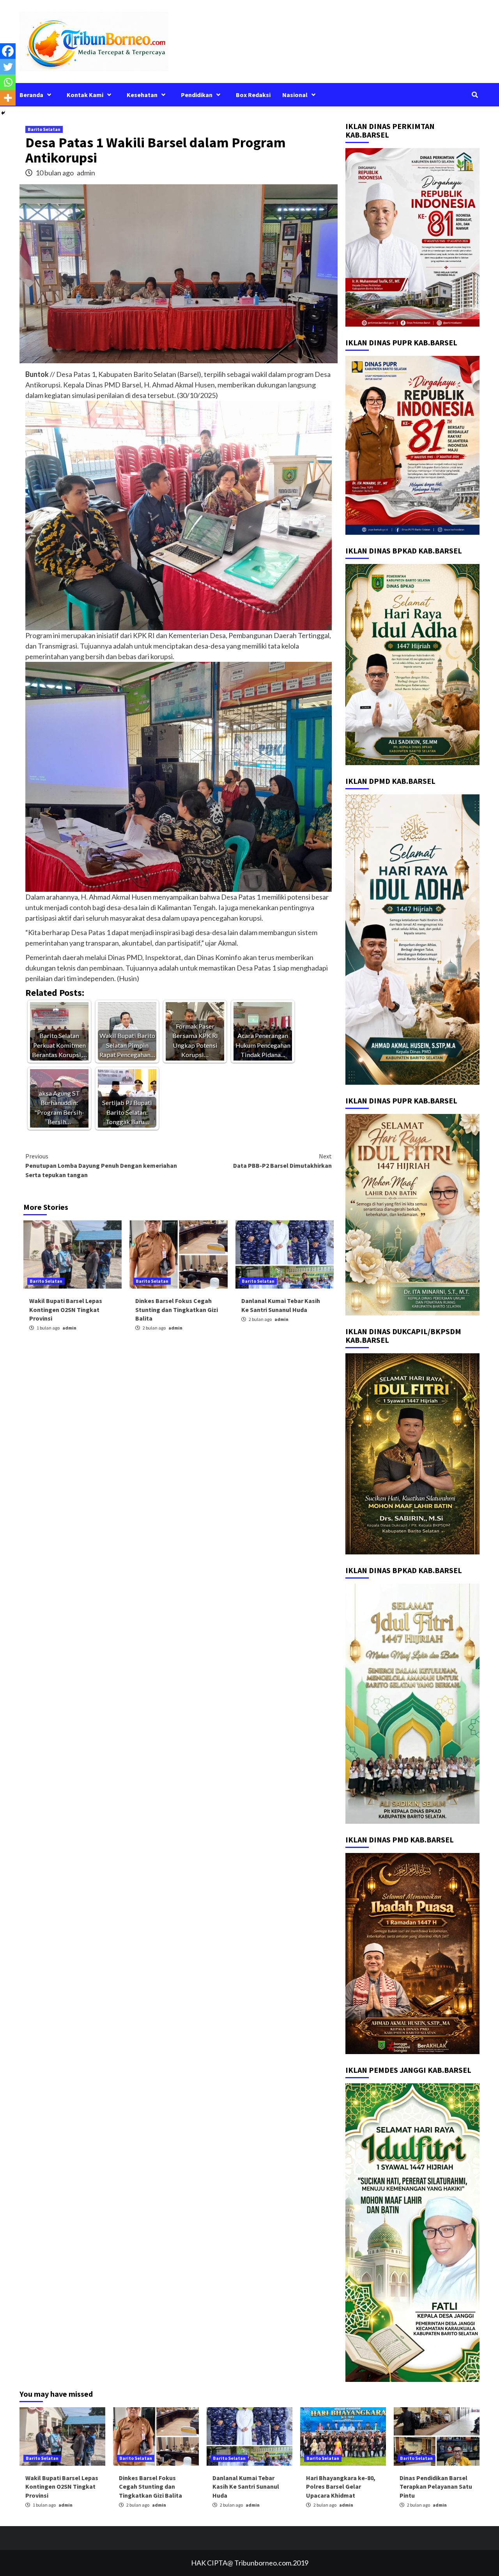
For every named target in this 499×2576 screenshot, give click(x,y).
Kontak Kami (85, 95)
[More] (8, 98)
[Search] (475, 95)
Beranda (31, 95)
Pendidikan (197, 95)
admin (86, 173)
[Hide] (3, 113)
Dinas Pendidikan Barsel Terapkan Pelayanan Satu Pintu (436, 2487)
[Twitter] (8, 67)
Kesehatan (142, 95)
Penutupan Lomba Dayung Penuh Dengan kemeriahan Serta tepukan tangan (101, 1165)
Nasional (295, 95)
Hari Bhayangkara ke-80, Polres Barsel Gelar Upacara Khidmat (341, 2487)
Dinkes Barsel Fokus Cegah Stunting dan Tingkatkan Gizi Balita (177, 1309)
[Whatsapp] (8, 82)
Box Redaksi (253, 95)
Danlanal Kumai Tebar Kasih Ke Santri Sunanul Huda (246, 2487)
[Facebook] (8, 51)
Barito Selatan (44, 129)
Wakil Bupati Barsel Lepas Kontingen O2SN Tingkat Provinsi (66, 1309)
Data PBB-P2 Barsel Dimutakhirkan (282, 1161)
